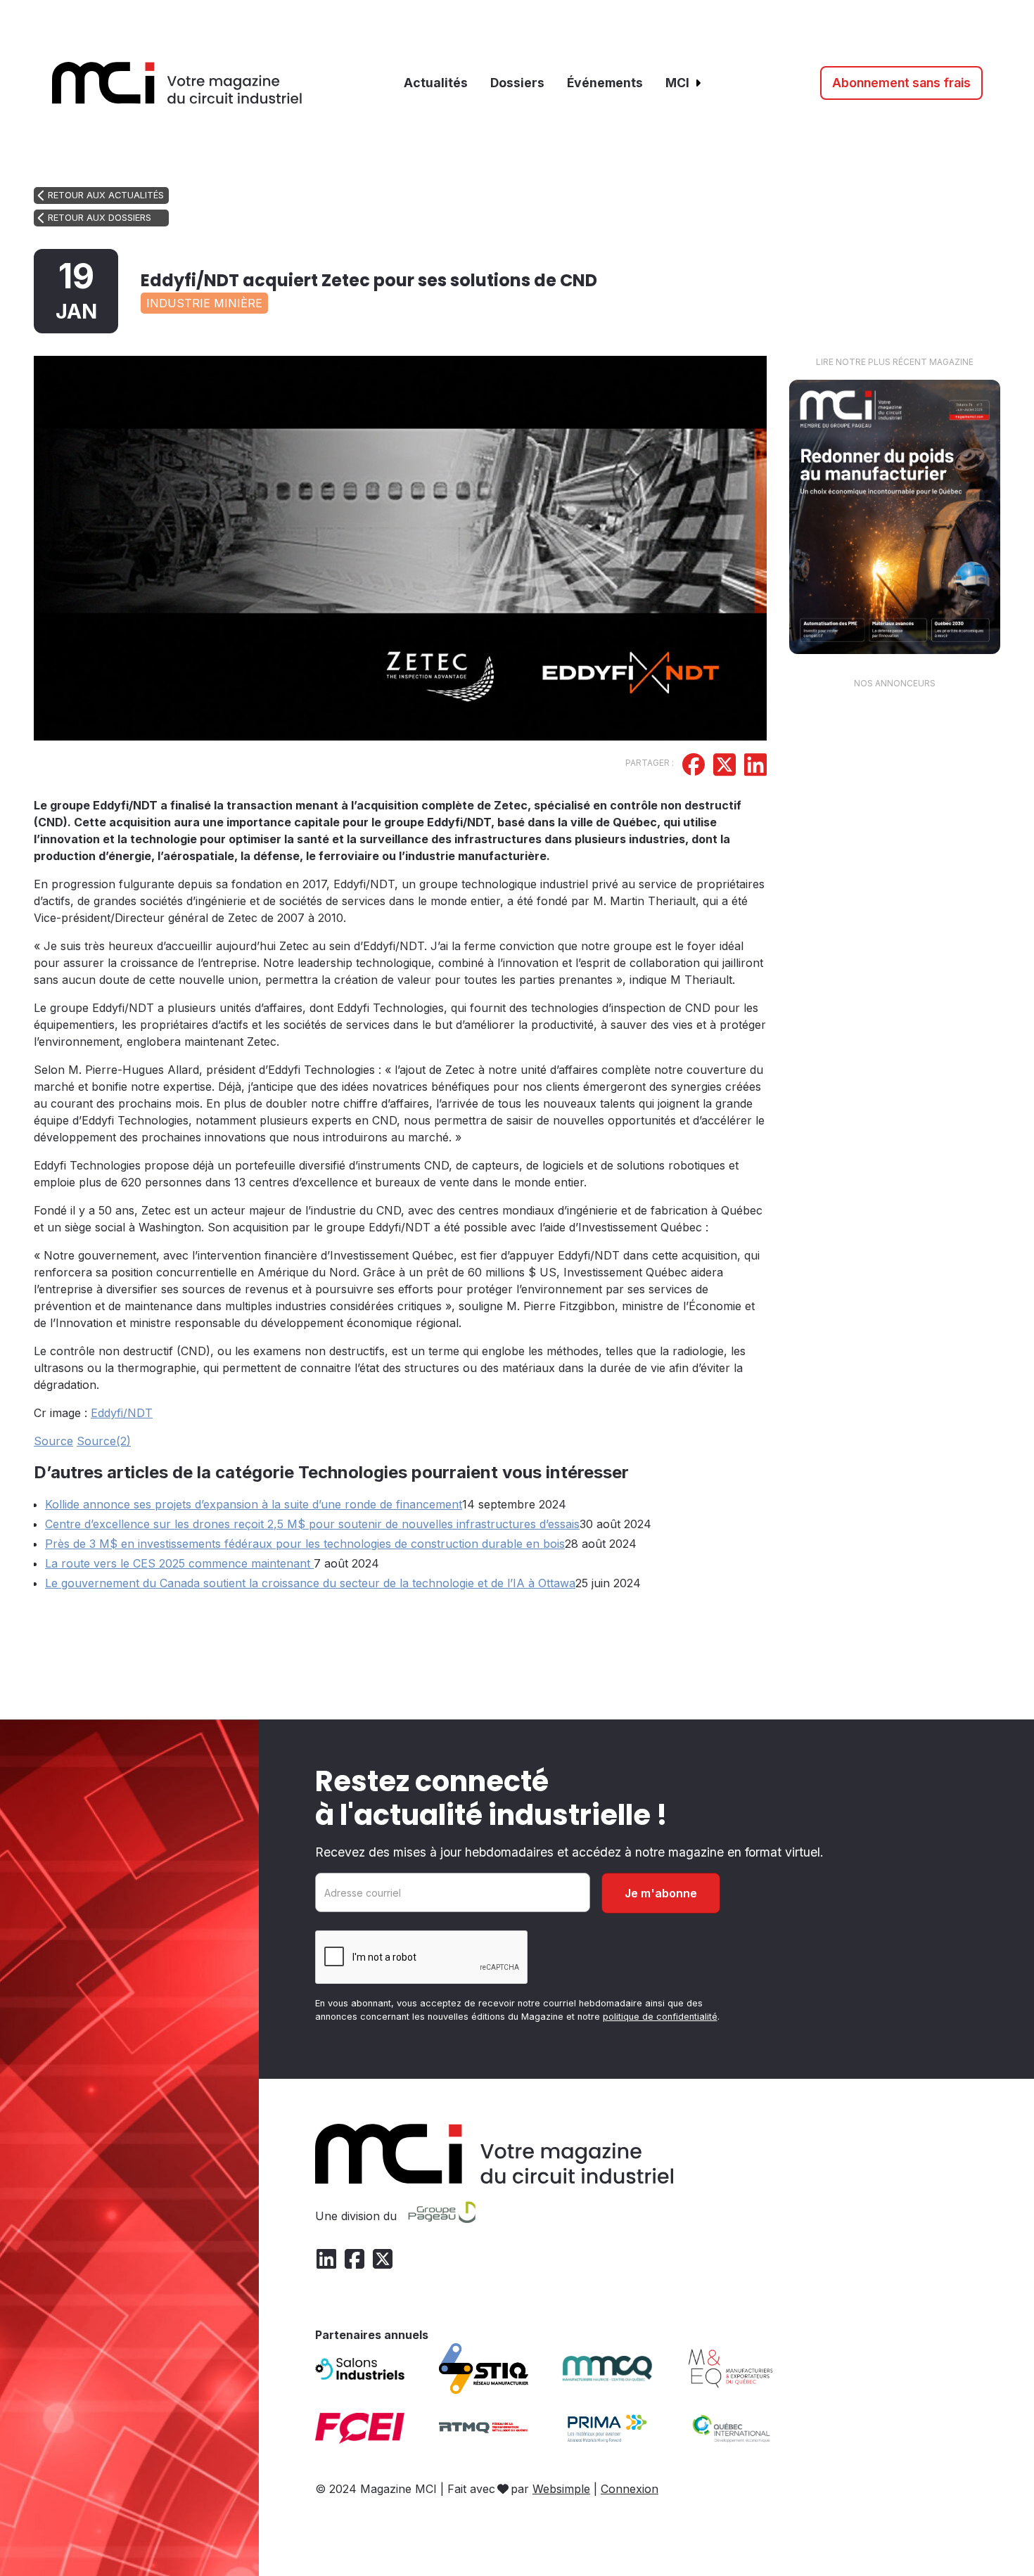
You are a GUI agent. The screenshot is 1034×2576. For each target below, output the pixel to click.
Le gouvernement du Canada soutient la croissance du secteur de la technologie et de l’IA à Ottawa (310, 1583)
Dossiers (517, 83)
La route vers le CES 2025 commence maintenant (179, 1563)
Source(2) (104, 1441)
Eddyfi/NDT (122, 1413)
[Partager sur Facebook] (694, 767)
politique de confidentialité (660, 2017)
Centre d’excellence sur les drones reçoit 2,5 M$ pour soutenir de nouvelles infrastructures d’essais (312, 1524)
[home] (177, 83)
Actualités (436, 83)
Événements (605, 83)
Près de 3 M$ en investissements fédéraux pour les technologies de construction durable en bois (305, 1544)
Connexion (630, 2489)
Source (53, 1441)
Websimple (561, 2489)
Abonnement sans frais (901, 83)
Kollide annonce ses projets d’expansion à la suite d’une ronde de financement (254, 1504)
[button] (684, 83)
